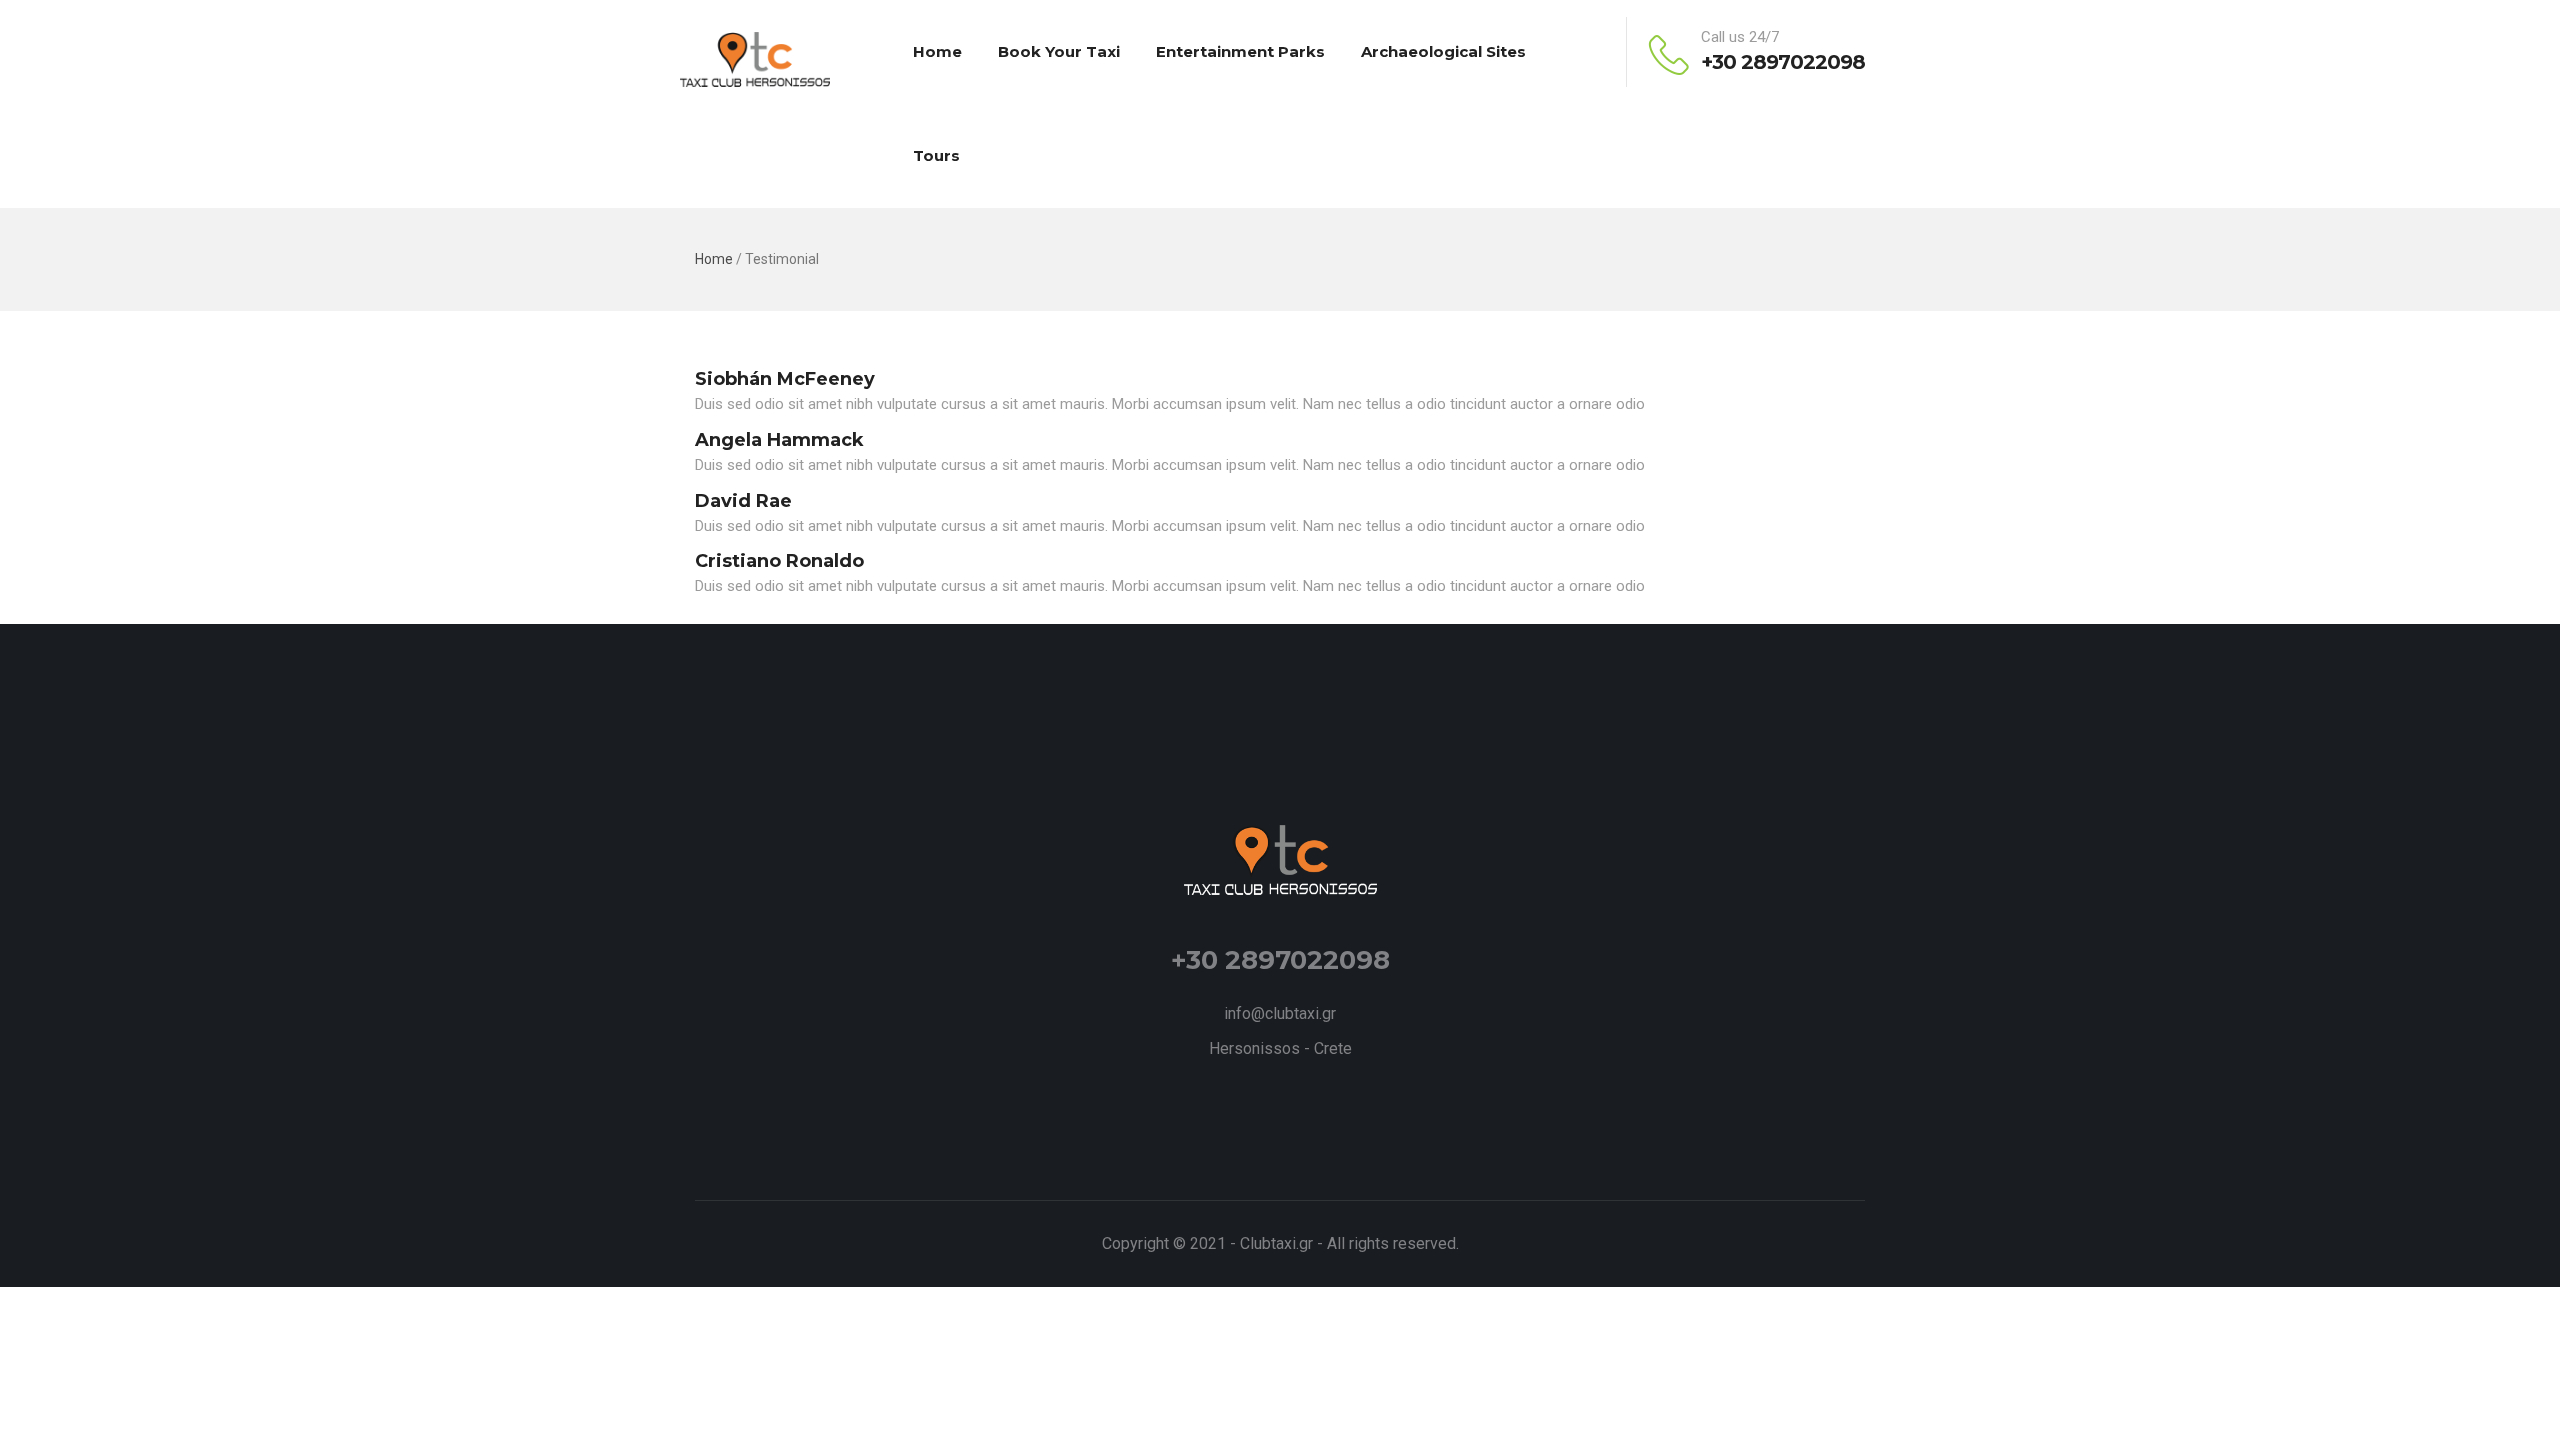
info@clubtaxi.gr (1280, 1013)
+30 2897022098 (1783, 62)
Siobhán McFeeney (785, 379)
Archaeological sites (1443, 51)
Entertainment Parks (1240, 51)
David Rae (743, 501)
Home (937, 51)
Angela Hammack (779, 440)
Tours (936, 155)
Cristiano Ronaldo (779, 561)
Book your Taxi (1059, 51)
